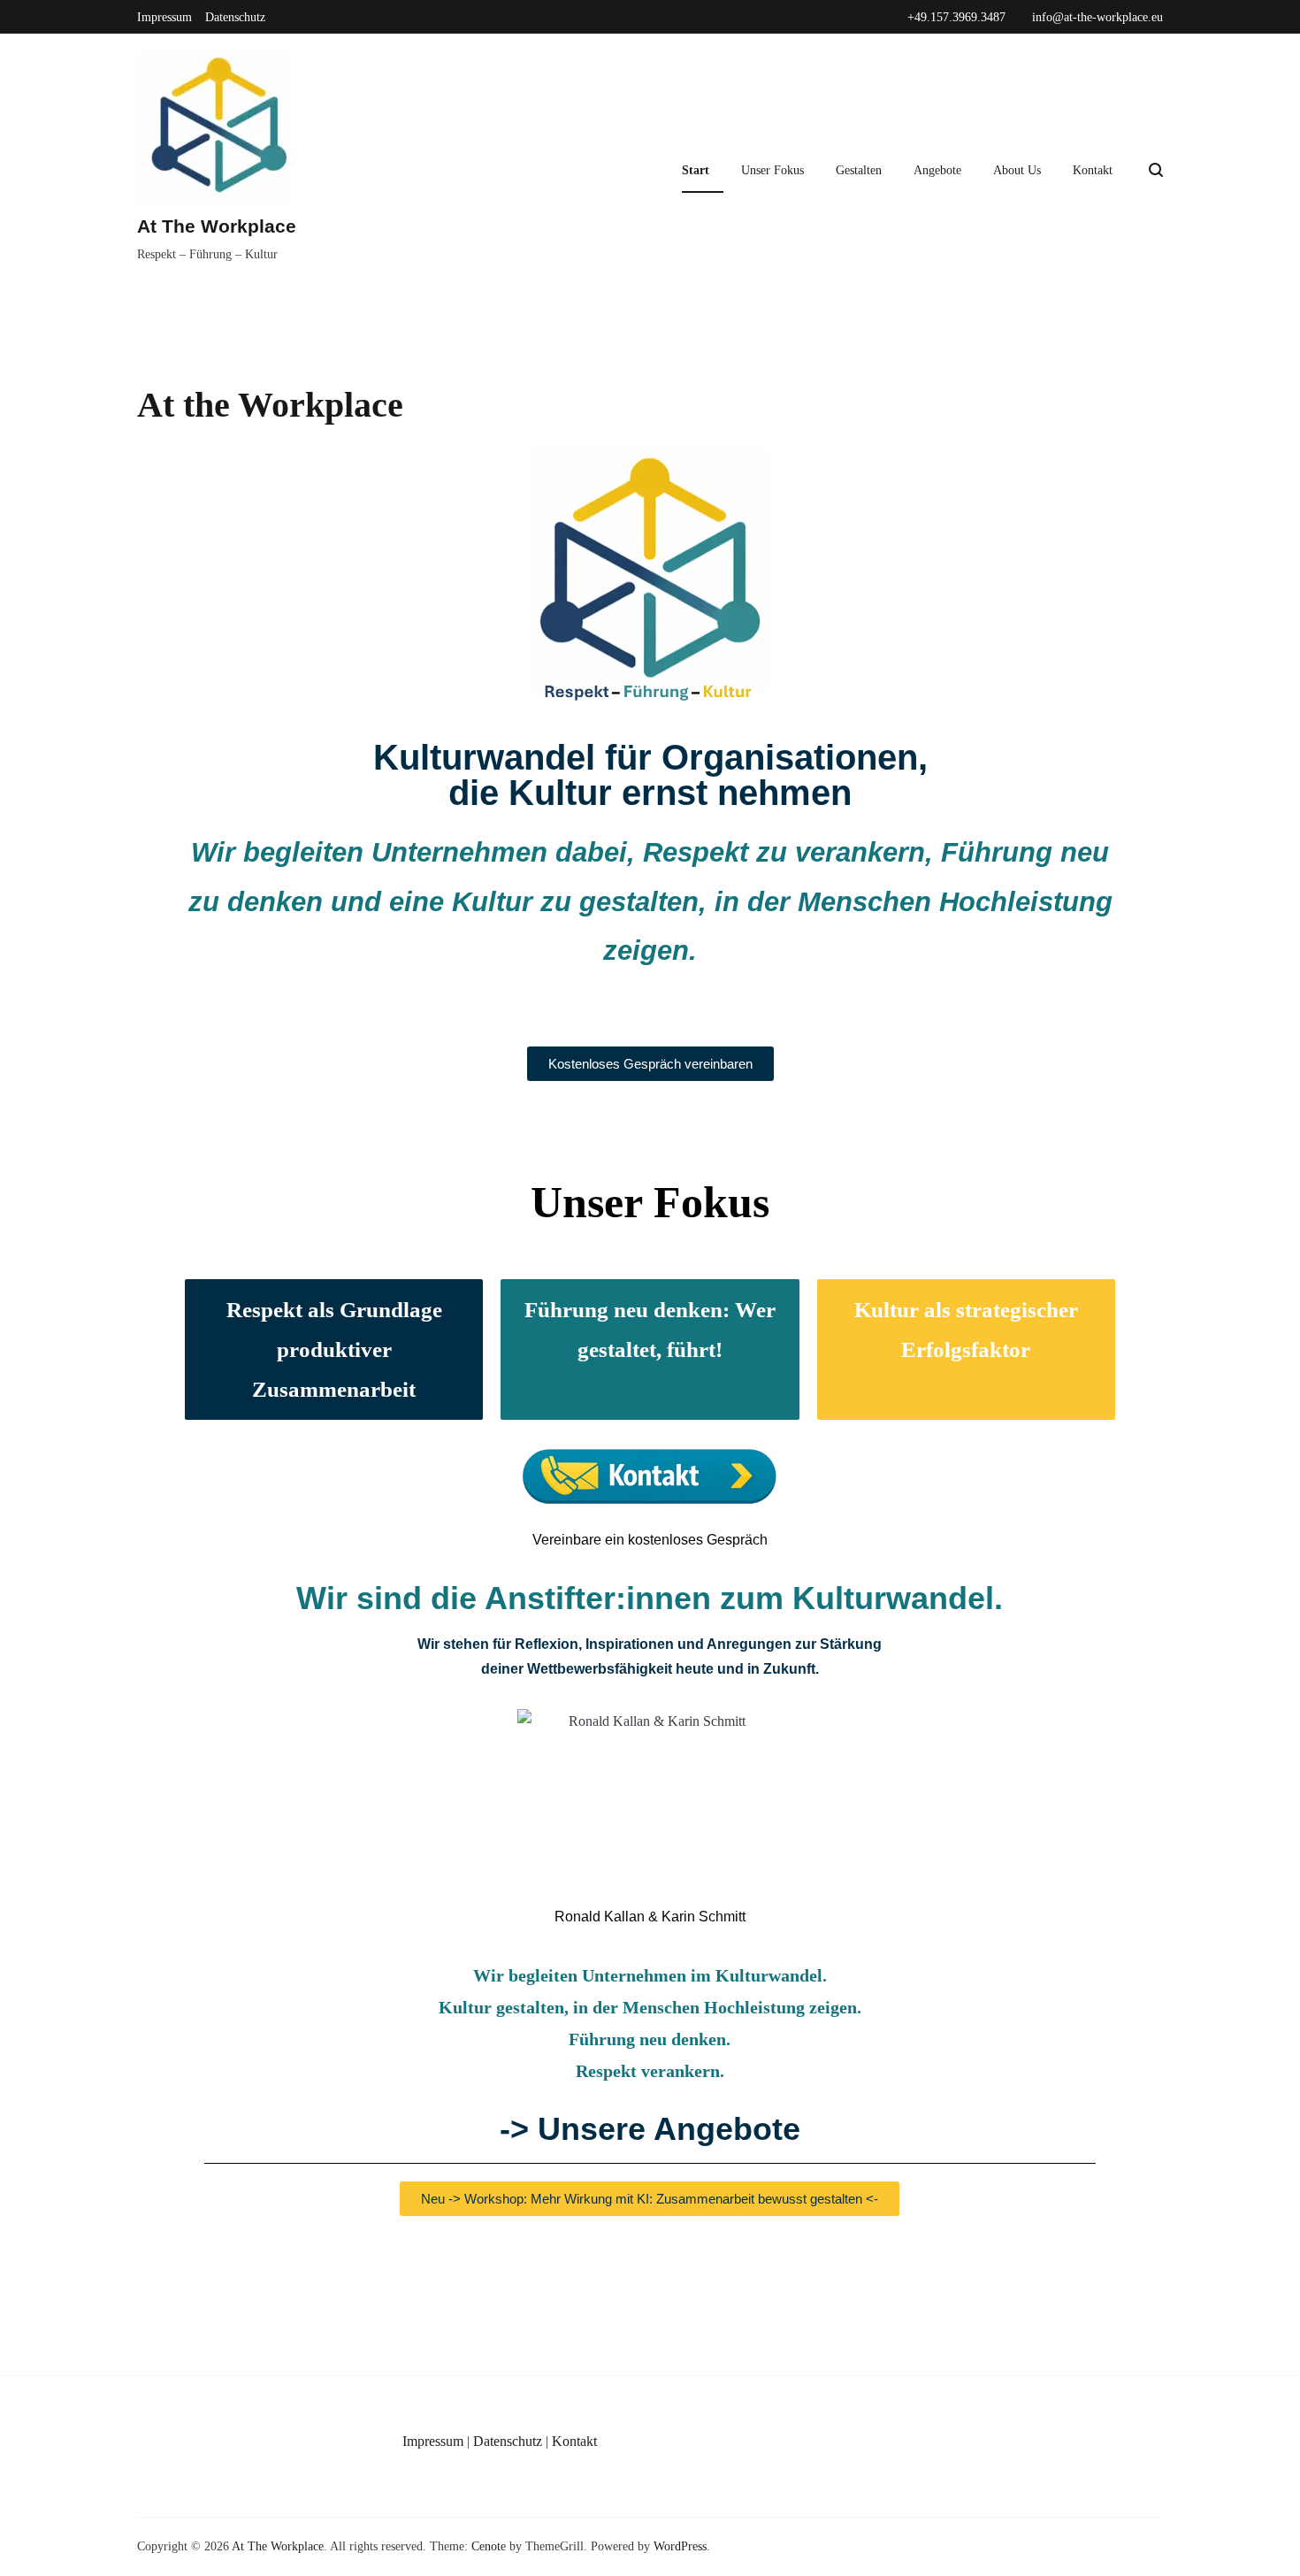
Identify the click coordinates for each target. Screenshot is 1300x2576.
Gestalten (859, 170)
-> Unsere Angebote (650, 2129)
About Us (1017, 170)
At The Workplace (217, 226)
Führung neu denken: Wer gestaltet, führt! (650, 1330)
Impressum (164, 17)
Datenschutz (235, 17)
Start (696, 170)
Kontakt (1093, 170)
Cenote (489, 2546)
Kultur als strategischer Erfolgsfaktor (966, 1330)
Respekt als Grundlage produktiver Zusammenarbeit (334, 1349)
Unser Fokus (772, 170)
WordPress (680, 2546)
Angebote (937, 170)
